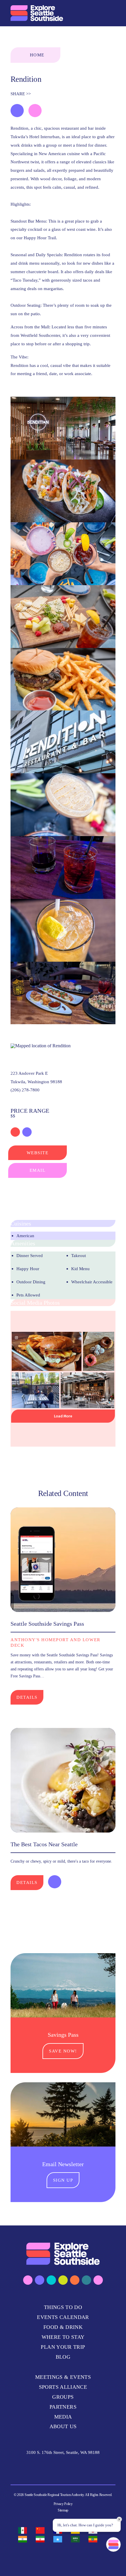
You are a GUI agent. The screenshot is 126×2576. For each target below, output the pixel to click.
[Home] (37, 13)
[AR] (77, 2539)
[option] (24, 2530)
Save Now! (63, 2051)
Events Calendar (63, 2317)
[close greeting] (119, 2519)
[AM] (94, 2539)
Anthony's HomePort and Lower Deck (56, 1642)
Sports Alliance (63, 2387)
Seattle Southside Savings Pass (47, 1624)
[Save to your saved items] (17, 111)
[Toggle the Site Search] (98, 13)
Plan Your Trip (63, 2347)
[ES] (24, 2530)
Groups (63, 2397)
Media (63, 2417)
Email (38, 1170)
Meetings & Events (63, 2377)
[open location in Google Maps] (41, 1045)
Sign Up (63, 2180)
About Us (63, 2426)
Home (37, 55)
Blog (63, 2357)
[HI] (24, 2539)
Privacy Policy (63, 2504)
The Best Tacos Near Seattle (44, 1844)
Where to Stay (63, 2337)
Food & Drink (63, 2327)
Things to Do (63, 2307)
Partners (63, 2407)
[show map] (35, 111)
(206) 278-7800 (25, 1090)
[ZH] (42, 2530)
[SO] (59, 2539)
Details (27, 1697)
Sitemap (63, 2510)
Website (38, 1153)
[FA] (42, 2539)
